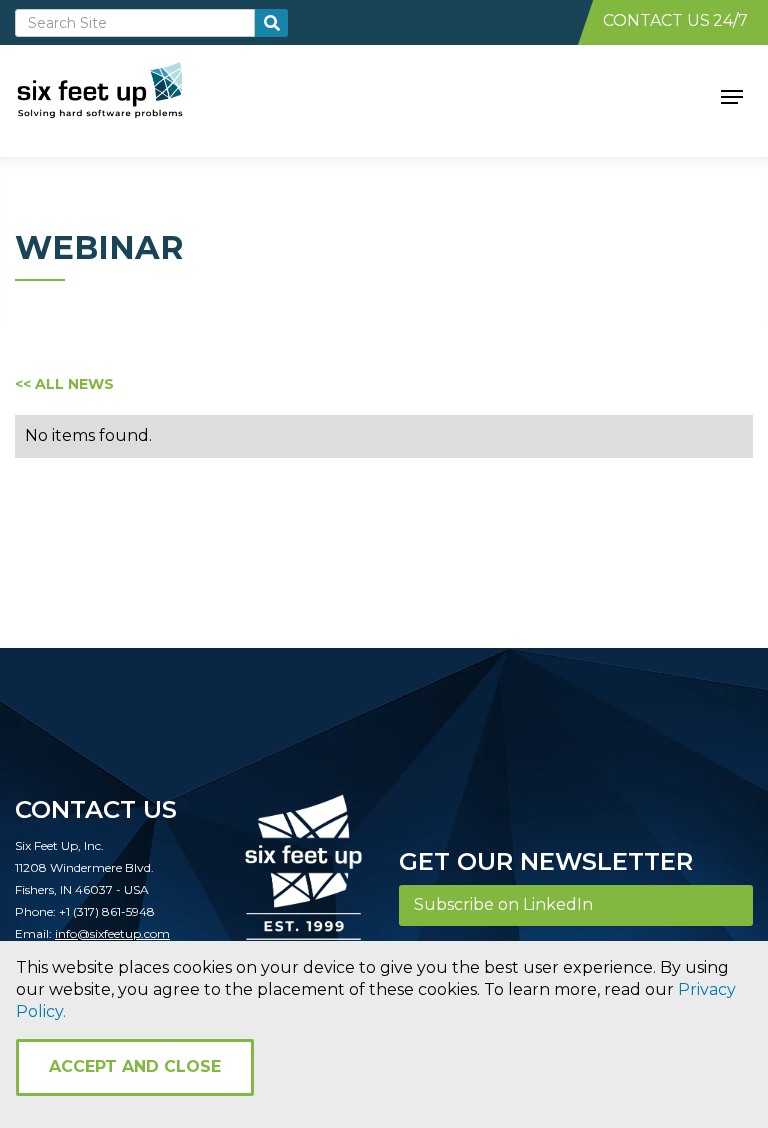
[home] (122, 95)
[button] (732, 95)
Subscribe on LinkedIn (503, 904)
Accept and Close (135, 1066)
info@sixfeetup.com (112, 933)
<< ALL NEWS (64, 384)
